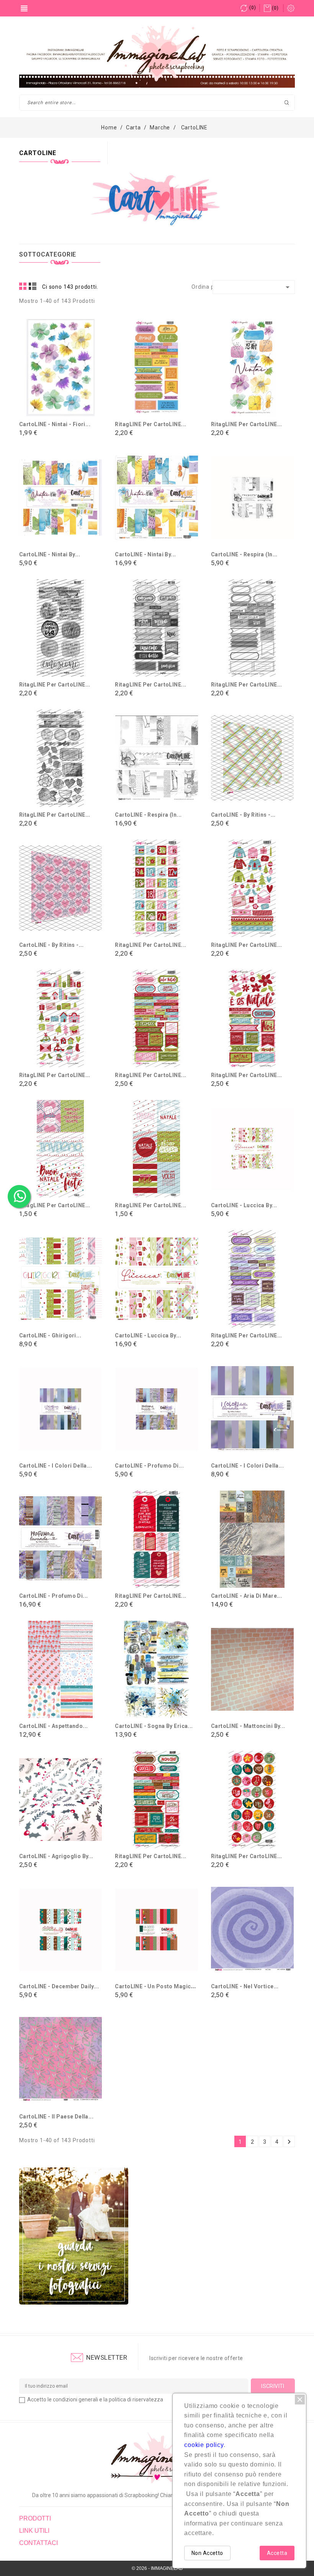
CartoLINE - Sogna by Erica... (154, 1726)
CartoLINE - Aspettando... (54, 1726)
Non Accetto (207, 2553)
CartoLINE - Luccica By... (244, 1205)
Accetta (277, 2553)
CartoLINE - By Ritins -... (243, 815)
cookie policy (204, 2445)
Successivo (289, 2142)
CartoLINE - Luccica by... (148, 1335)
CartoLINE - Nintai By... (50, 554)
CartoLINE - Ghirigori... (50, 1335)
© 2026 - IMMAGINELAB (157, 2568)
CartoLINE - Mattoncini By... (248, 1726)
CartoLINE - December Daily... (59, 1986)
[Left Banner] (74, 2236)
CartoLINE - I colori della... (56, 1466)
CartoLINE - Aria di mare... (246, 1596)
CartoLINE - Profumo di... (149, 1466)
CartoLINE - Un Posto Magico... (157, 1986)
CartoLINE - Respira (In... (244, 554)
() (253, 8)
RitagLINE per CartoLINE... (150, 424)
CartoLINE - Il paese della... (56, 2117)
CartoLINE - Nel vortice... (245, 1986)
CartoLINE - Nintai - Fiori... (55, 424)
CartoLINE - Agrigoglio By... (56, 1856)
